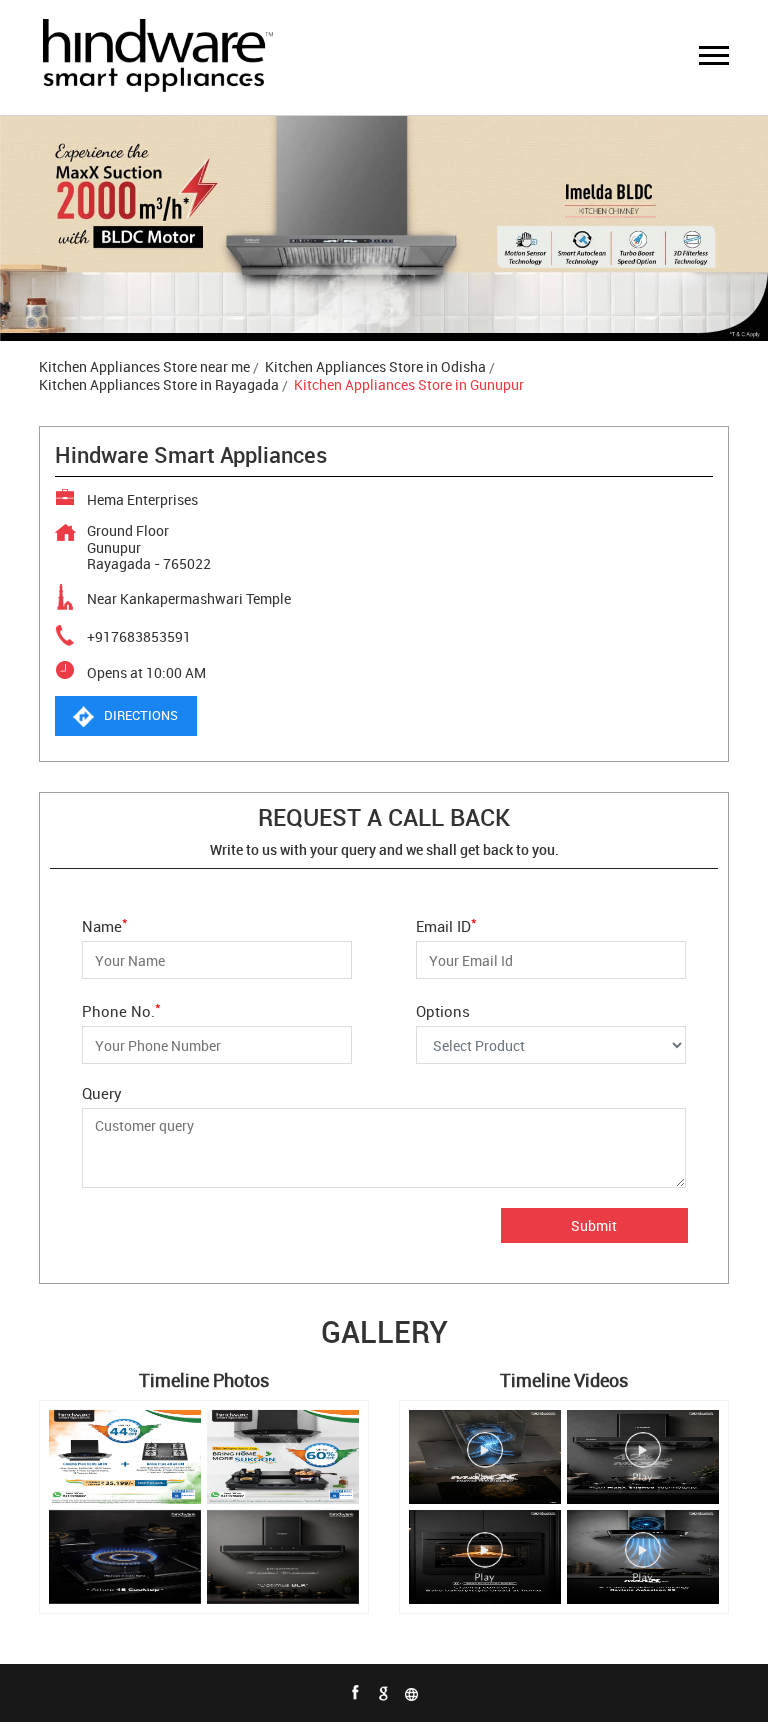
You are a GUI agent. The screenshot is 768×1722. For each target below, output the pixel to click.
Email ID (446, 924)
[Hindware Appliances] (157, 57)
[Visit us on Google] (384, 1693)
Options (443, 1010)
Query (102, 1093)
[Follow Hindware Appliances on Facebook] (356, 1693)
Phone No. (121, 1009)
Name (105, 924)
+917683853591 (139, 636)
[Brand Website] (412, 1693)
